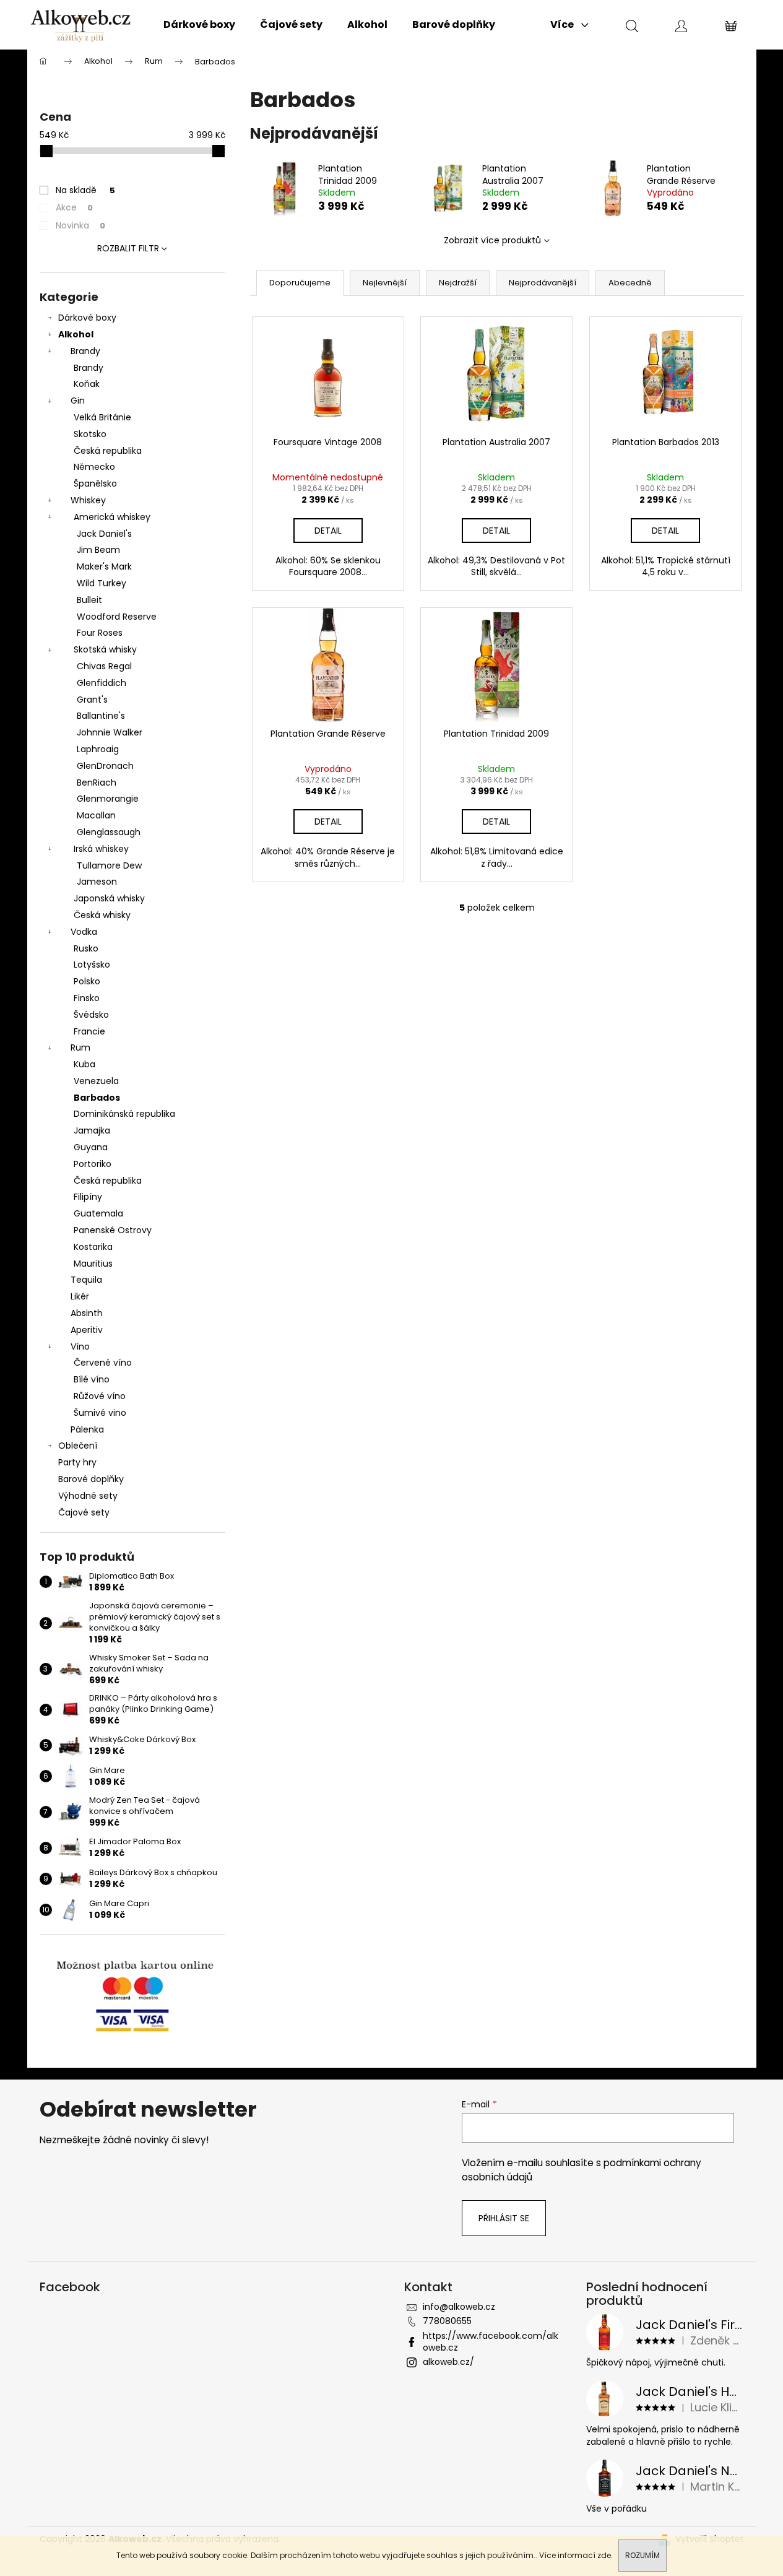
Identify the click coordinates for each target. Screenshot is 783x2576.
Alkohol (76, 334)
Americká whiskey (112, 517)
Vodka (84, 932)
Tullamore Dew (109, 865)
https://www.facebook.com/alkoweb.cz (491, 2342)
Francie (89, 1031)
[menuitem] (199, 25)
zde (604, 2555)
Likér (80, 1296)
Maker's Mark (104, 566)
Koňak (87, 384)
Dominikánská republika (124, 1114)
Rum (80, 1047)
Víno (80, 1347)
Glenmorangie (108, 799)
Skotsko (90, 434)
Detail (328, 531)
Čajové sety (84, 1512)
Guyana (91, 1147)
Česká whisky (102, 915)
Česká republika (108, 451)
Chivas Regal (104, 666)
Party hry (77, 1462)
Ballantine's (101, 716)
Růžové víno (100, 1396)
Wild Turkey (102, 583)
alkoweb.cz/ (448, 2362)
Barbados (97, 1098)
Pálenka (87, 1429)
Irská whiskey (101, 849)
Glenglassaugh (109, 832)
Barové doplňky (91, 1479)
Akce (74, 207)
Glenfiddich (102, 683)
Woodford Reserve (117, 617)
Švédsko (91, 1015)
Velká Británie (102, 417)
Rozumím (642, 2555)
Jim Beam (98, 550)
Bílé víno (92, 1379)
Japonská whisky (109, 898)
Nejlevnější (385, 283)
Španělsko (95, 484)
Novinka (80, 225)
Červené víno (103, 1363)
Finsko (87, 998)
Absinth (87, 1313)
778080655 (447, 2321)
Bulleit (89, 600)
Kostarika (93, 1247)
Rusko (86, 948)
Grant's (92, 700)
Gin (78, 401)
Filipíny (88, 1197)
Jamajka (92, 1130)
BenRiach (97, 783)
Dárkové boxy (87, 318)
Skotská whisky (105, 649)
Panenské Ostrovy (113, 1230)
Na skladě (85, 190)
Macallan (96, 815)
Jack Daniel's (104, 534)
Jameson (97, 882)
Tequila (86, 1280)
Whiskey (88, 500)
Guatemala (98, 1213)
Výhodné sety (88, 1496)
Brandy (85, 351)
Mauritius (93, 1264)
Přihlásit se (504, 2218)
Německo (94, 467)
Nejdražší (458, 283)
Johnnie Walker (110, 732)
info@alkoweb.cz (459, 2307)
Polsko (87, 981)
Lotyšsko (92, 965)
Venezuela (96, 1081)
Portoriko (93, 1164)
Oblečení (78, 1446)
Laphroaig (98, 749)
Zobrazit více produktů (492, 240)
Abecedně (630, 283)
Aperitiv (87, 1330)
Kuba (84, 1064)
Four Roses (100, 633)
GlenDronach (105, 766)
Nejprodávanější (543, 283)
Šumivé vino (100, 1413)
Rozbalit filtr (128, 248)
